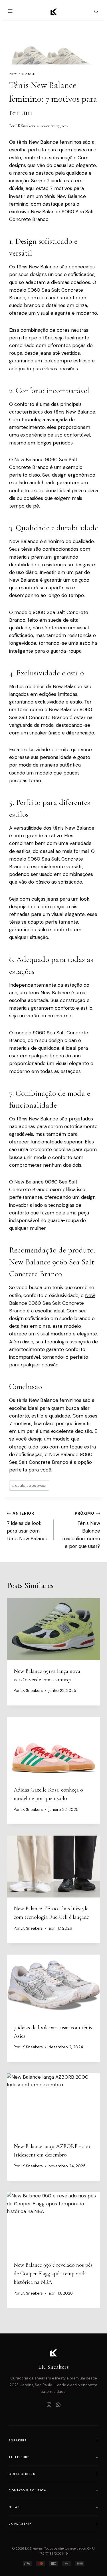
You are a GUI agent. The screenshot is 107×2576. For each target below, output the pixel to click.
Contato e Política (27, 2490)
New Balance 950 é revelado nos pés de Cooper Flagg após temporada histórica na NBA (53, 2274)
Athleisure (19, 2457)
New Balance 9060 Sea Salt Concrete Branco (52, 1303)
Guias (14, 2507)
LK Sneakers (25, 126)
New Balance (22, 74)
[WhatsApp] (58, 2405)
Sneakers (18, 2440)
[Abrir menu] (11, 12)
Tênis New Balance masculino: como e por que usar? (81, 1530)
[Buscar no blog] (96, 12)
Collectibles (22, 2474)
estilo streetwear (29, 1486)
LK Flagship (20, 2524)
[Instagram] (49, 2405)
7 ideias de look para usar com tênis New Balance (28, 1526)
